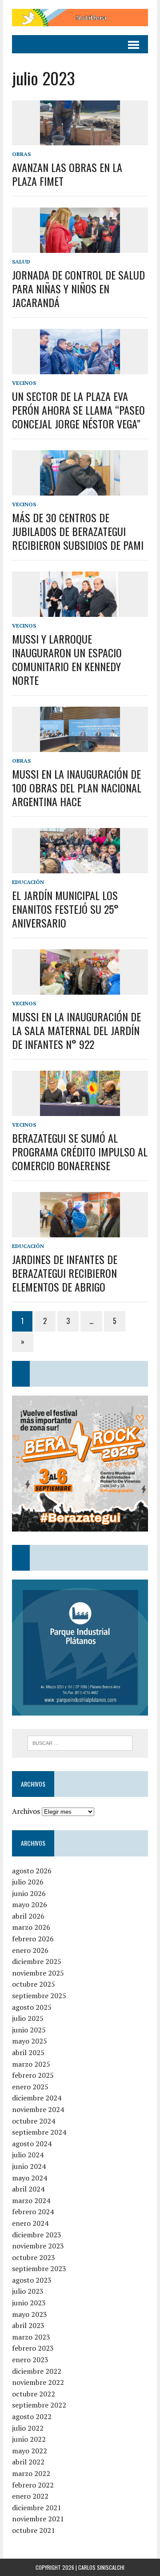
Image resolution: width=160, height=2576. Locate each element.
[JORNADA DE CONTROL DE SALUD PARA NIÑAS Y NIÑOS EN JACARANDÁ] (80, 247)
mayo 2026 (30, 1904)
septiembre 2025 (39, 1996)
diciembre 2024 (37, 2098)
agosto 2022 (32, 2416)
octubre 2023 (34, 2257)
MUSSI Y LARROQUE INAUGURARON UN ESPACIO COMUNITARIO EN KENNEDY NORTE (67, 660)
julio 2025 (28, 2018)
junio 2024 (29, 2166)
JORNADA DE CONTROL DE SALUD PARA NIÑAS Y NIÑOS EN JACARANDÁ (78, 288)
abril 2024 (28, 2189)
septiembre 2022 (39, 2405)
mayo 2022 (30, 2451)
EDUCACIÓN (28, 882)
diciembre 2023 (37, 2235)
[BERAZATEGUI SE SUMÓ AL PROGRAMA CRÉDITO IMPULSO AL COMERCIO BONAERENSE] (80, 1110)
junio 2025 (29, 2030)
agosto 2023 (32, 2280)
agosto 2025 (32, 2007)
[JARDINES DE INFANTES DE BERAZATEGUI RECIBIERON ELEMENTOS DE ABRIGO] (80, 1231)
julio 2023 (28, 2291)
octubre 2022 (34, 2394)
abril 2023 (28, 2325)
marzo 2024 (31, 2200)
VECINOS (24, 383)
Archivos (26, 1811)
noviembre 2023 (38, 2246)
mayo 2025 (30, 2041)
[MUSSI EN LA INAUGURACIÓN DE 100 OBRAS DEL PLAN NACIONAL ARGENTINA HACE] (80, 746)
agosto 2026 (32, 1871)
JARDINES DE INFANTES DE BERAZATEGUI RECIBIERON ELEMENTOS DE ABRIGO (65, 1273)
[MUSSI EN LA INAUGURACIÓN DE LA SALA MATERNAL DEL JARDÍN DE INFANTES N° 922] (80, 988)
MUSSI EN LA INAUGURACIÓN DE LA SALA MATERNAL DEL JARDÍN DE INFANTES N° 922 (76, 1030)
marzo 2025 (31, 2064)
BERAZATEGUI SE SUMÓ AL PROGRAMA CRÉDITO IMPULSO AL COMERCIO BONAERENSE (80, 1152)
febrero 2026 (33, 1939)
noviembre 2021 (38, 2519)
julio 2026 (28, 1882)
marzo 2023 (31, 2337)
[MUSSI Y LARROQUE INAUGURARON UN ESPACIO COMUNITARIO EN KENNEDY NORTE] (80, 611)
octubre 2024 (34, 2121)
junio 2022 (29, 2439)
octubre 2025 (34, 1984)
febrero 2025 (33, 2075)
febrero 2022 (33, 2485)
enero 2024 (30, 2223)
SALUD (21, 262)
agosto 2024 (32, 2144)
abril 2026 (28, 1916)
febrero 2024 (33, 2212)
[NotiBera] (80, 18)
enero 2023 (30, 2360)
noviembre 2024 (38, 2109)
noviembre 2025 (38, 1973)
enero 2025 (30, 2087)
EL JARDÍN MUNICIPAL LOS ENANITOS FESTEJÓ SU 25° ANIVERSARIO (65, 909)
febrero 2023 (33, 2348)
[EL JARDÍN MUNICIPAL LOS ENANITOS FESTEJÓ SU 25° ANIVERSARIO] (80, 867)
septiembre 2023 (39, 2268)
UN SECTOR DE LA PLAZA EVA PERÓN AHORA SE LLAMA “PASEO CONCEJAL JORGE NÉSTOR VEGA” (78, 410)
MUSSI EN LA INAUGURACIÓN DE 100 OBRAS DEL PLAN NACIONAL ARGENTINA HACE (77, 788)
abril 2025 (28, 2052)
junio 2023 (29, 2303)
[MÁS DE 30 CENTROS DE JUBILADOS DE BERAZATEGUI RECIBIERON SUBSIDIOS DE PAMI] (80, 489)
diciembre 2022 (37, 2371)
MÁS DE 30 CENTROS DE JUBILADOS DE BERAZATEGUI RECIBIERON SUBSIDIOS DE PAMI (78, 531)
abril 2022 (28, 2462)
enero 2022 (30, 2496)
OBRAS (21, 154)
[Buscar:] (80, 1742)
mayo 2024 (30, 2178)
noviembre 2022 (38, 2382)
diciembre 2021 (37, 2508)
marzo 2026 (31, 1927)
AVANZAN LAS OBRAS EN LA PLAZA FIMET (67, 174)
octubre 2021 (34, 2530)
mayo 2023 (30, 2314)
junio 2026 (29, 1893)
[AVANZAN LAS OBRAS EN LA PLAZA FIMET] (80, 139)
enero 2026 (30, 1950)
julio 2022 (28, 2428)
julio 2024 (28, 2155)
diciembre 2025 (37, 1961)
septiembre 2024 (39, 2132)
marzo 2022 (31, 2473)
